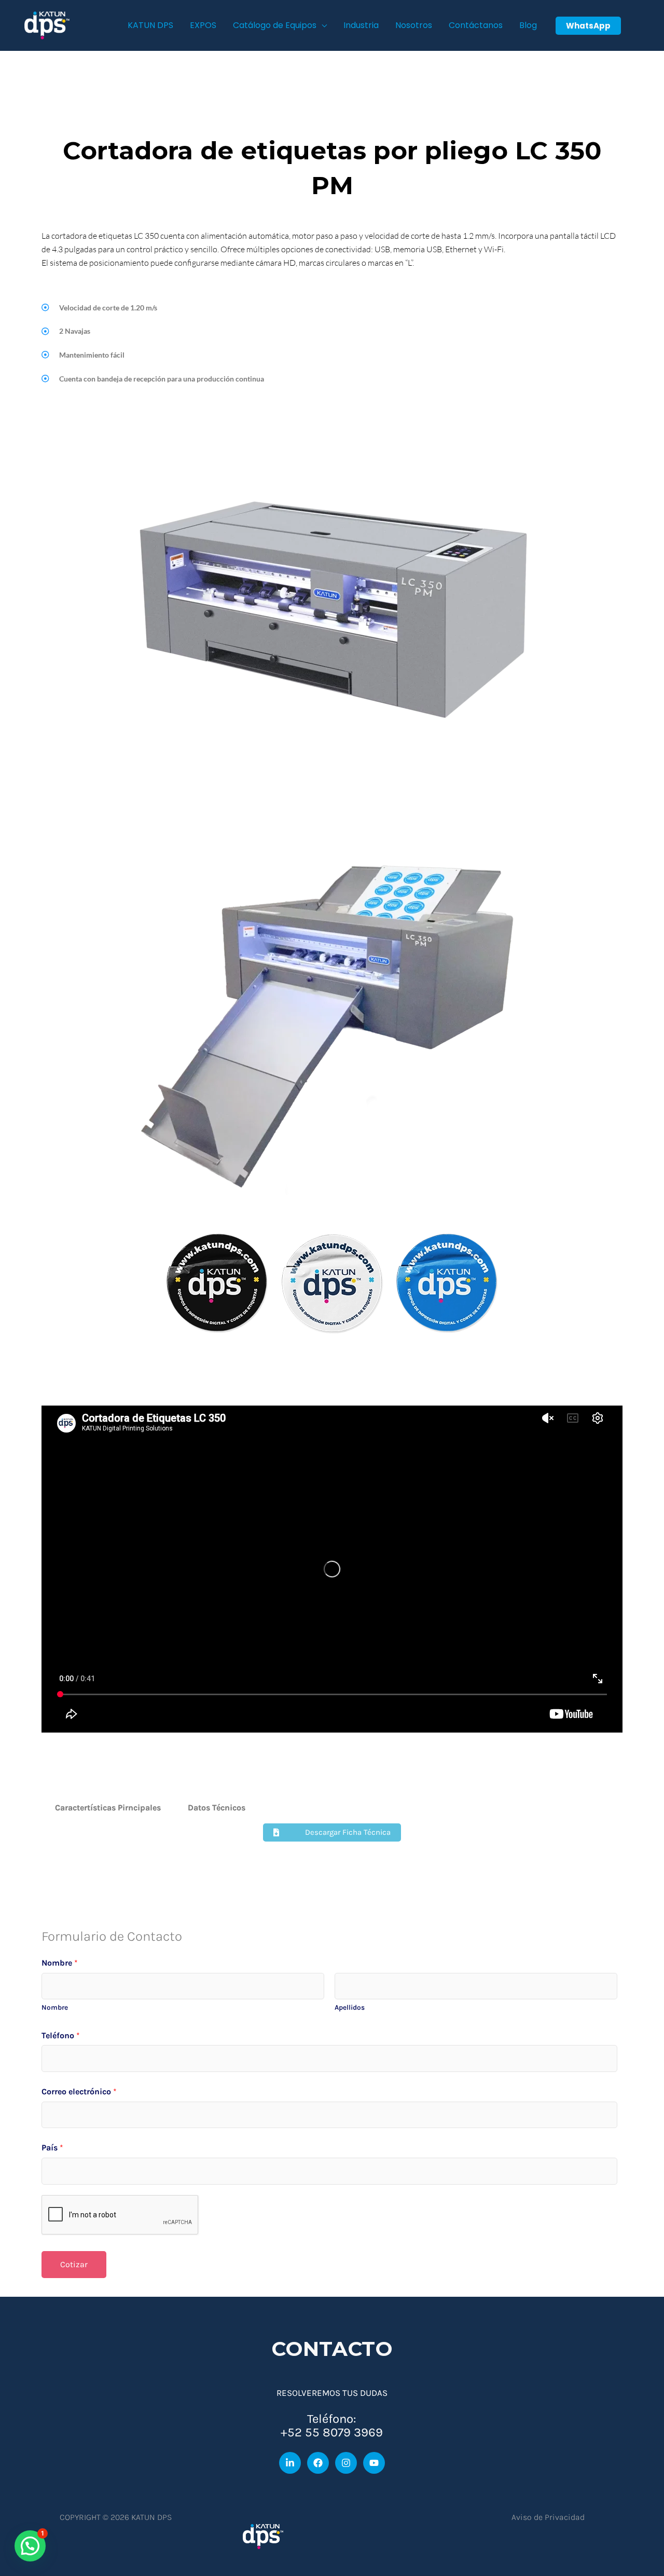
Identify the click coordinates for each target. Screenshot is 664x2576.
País (52, 2148)
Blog (528, 25)
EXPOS (203, 25)
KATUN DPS (150, 25)
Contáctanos (476, 25)
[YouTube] (374, 2463)
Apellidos (350, 2007)
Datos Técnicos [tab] (217, 1808)
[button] (588, 26)
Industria (361, 25)
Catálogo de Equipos (275, 25)
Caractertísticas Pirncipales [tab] (108, 1808)
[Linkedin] (290, 2463)
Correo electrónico (79, 2091)
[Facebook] (318, 2463)
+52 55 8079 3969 (332, 2432)
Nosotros (414, 25)
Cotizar (74, 2264)
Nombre (60, 1963)
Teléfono (61, 2035)
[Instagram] (346, 2463)
